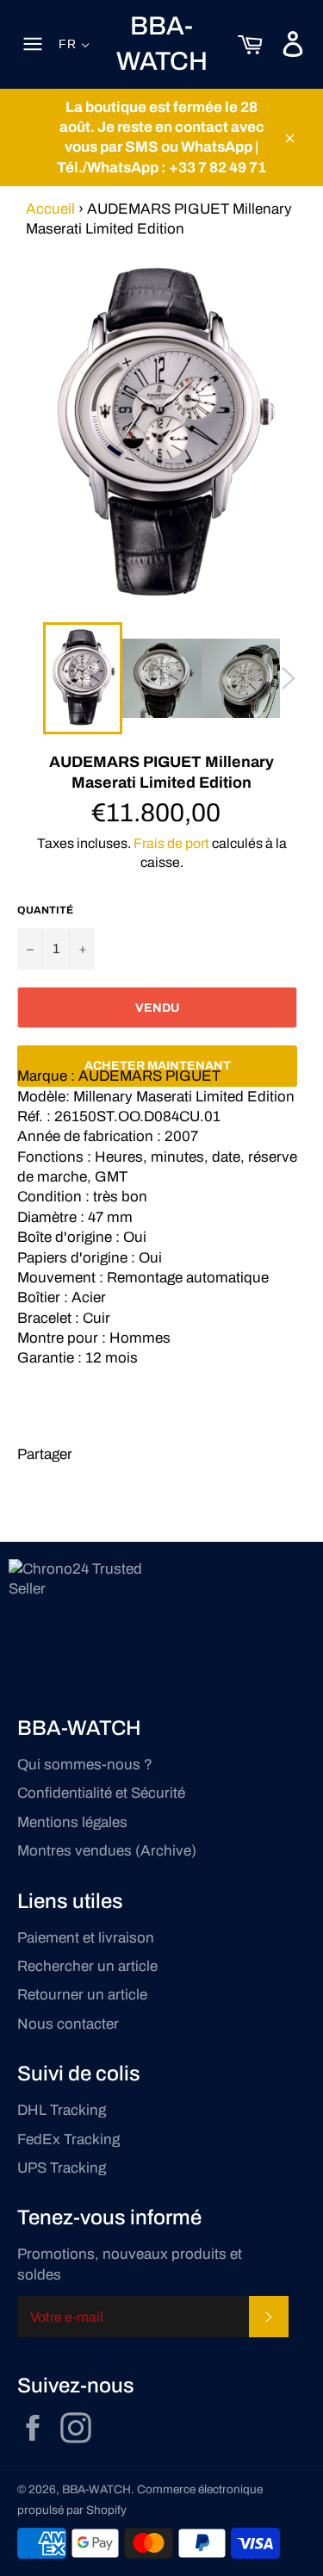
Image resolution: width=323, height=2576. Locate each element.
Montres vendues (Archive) (107, 1851)
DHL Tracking (62, 2110)
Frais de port (171, 843)
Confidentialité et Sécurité (101, 1793)
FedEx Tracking (68, 2139)
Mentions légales (72, 1822)
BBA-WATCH (162, 44)
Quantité (45, 910)
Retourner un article (82, 1995)
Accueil (50, 209)
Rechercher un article (87, 1966)
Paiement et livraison (86, 1938)
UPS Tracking (62, 2168)
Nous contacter (68, 2024)
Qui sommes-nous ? (85, 1765)
